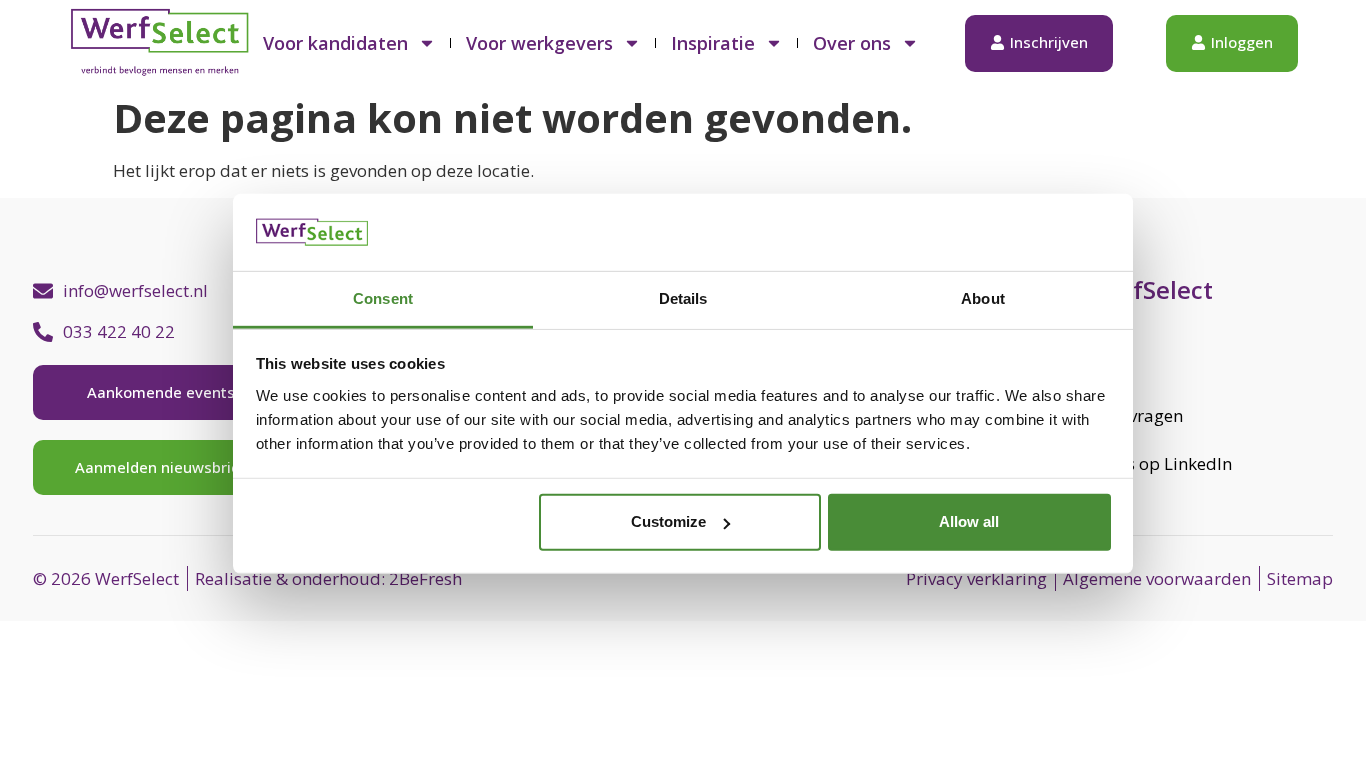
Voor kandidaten (335, 43)
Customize (668, 521)
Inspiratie (713, 43)
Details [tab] (683, 298)
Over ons (852, 43)
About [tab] (983, 298)
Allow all (969, 521)
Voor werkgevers (539, 43)
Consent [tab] (383, 298)
